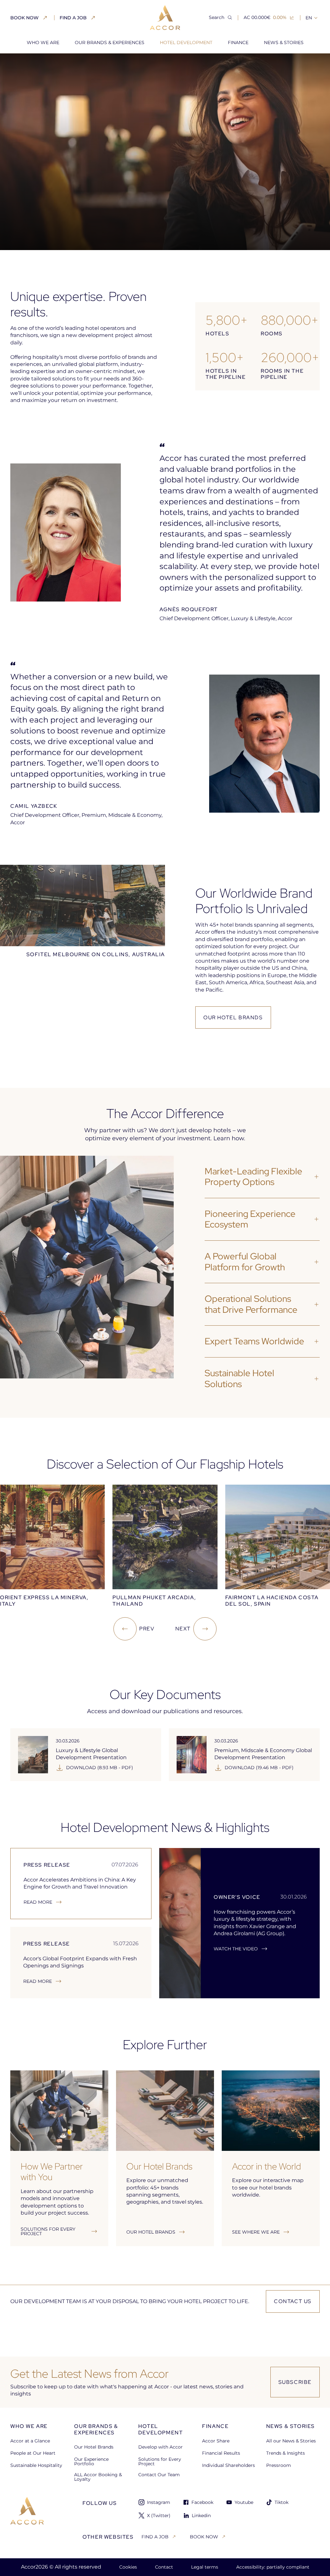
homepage (23, 64)
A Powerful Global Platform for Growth (245, 1262)
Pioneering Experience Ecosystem (250, 1219)
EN (309, 18)
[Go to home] (27, 2520)
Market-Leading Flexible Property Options (253, 1177)
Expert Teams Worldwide (254, 1341)
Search (217, 17)
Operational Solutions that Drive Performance (251, 1304)
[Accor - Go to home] (165, 18)
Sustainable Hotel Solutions (239, 1378)
